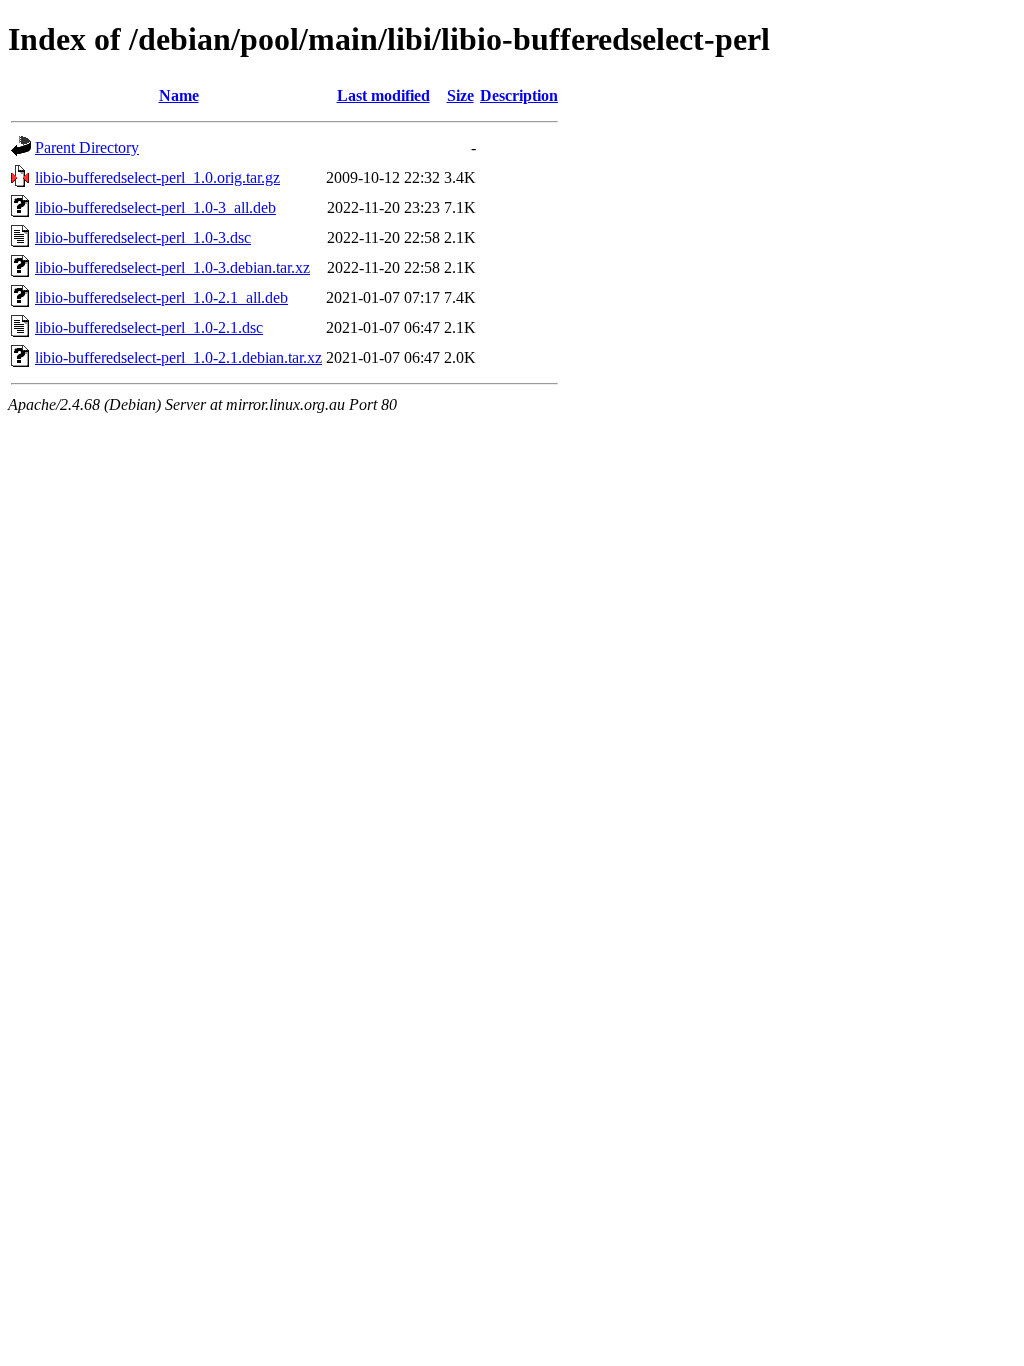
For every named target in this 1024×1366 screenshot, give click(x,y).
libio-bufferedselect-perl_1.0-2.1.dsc (149, 327)
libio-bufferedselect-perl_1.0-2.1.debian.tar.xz (178, 357)
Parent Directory (87, 147)
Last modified (383, 95)
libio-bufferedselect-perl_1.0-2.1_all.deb (161, 297)
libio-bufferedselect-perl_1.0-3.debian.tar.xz (172, 267)
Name (179, 95)
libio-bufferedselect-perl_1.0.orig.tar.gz (157, 177)
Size (460, 95)
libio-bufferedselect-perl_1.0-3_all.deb (155, 207)
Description (519, 95)
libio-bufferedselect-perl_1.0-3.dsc (143, 237)
